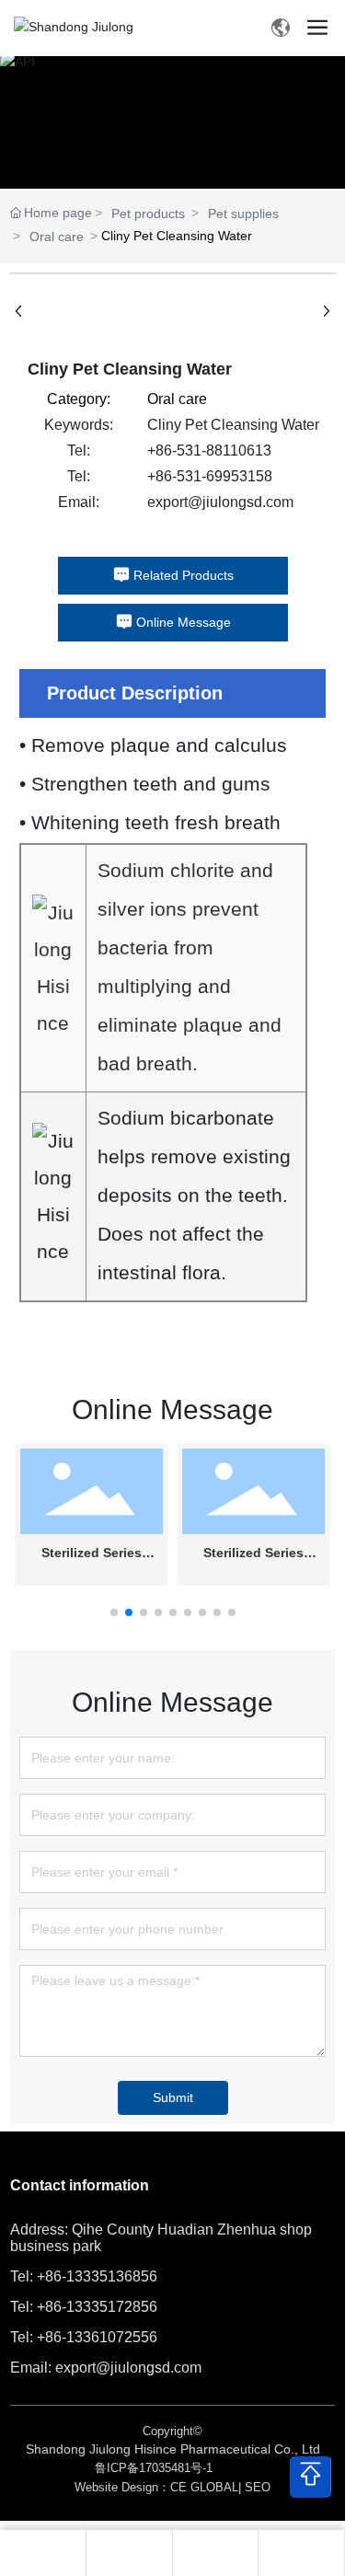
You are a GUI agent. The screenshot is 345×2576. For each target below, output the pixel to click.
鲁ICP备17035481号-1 (154, 2468)
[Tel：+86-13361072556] (129, 2553)
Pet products (148, 214)
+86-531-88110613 (209, 451)
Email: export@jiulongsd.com (106, 2368)
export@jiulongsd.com (220, 502)
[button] (114, 1612)
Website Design (116, 2487)
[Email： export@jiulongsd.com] (42, 2553)
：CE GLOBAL (198, 2487)
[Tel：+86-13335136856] (302, 2553)
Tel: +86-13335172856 (84, 2307)
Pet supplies (243, 214)
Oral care (57, 237)
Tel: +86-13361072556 (84, 2337)
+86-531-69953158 (210, 476)
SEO (258, 2487)
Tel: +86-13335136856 (84, 2276)
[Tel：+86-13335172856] (215, 2553)
